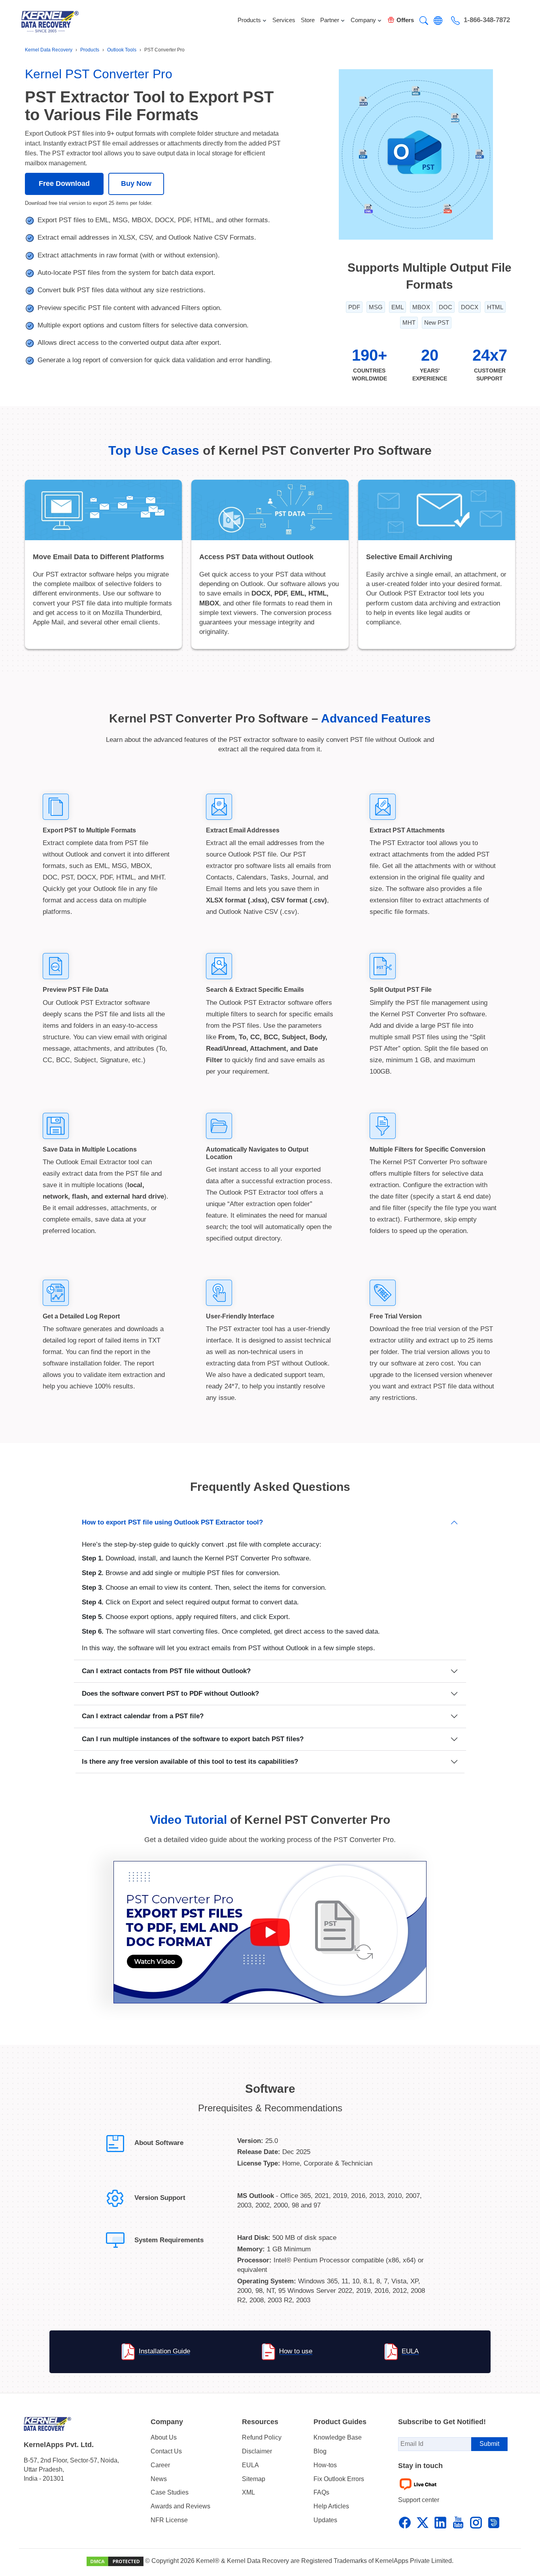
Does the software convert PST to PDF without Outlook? (170, 1694)
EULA (410, 2352)
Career (160, 2465)
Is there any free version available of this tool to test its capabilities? (190, 1762)
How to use (296, 2352)
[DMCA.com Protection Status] (116, 2561)
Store (308, 20)
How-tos (325, 2465)
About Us (164, 2437)
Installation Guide (164, 2352)
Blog (320, 2451)
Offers (405, 20)
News (159, 2479)
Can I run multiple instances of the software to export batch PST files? (193, 1739)
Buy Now (136, 183)
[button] (424, 21)
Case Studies (170, 2492)
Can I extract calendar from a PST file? (143, 1716)
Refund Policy (262, 2437)
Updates (325, 2520)
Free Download (64, 183)
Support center (419, 2500)
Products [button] (249, 20)
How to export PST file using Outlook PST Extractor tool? (172, 1522)
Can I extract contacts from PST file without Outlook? (166, 1671)
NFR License (169, 2520)
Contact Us (166, 2451)
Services (284, 20)
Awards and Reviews (180, 2506)
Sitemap (254, 2479)
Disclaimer (257, 2451)
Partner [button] (330, 20)
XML (248, 2492)
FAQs (321, 2492)
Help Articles (331, 2506)
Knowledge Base (338, 2437)
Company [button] (363, 20)
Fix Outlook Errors (339, 2479)
